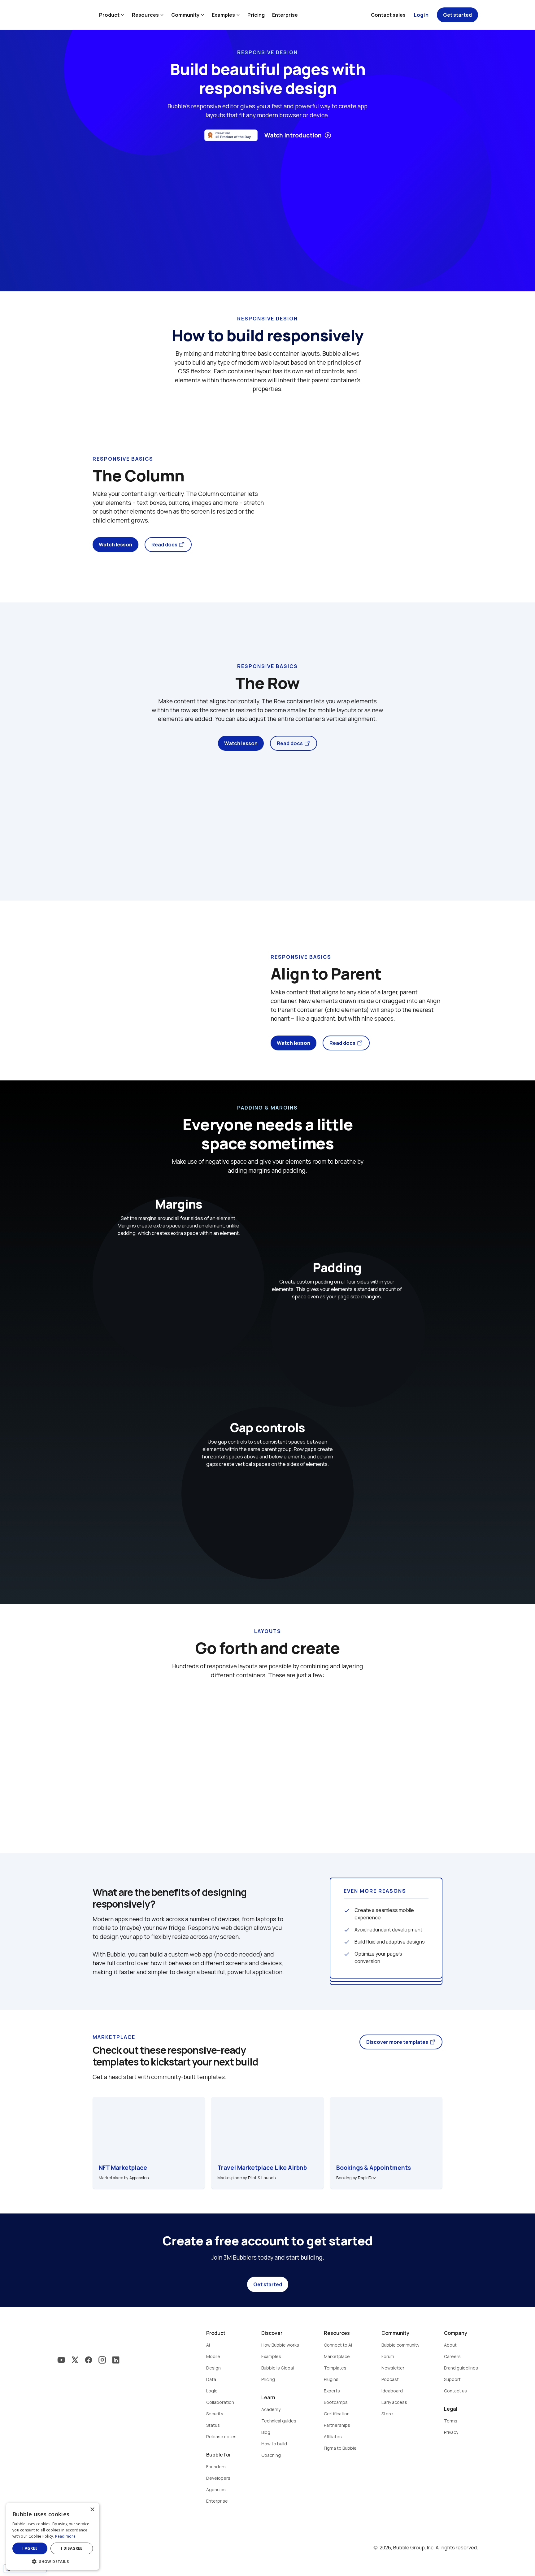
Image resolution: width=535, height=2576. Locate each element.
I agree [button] (30, 2548)
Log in (421, 15)
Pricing (256, 15)
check (347, 1910)
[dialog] (53, 2536)
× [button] (92, 2510)
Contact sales (388, 15)
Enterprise (285, 15)
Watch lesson (115, 545)
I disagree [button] (72, 2548)
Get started (268, 2284)
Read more (65, 2536)
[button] (53, 2561)
